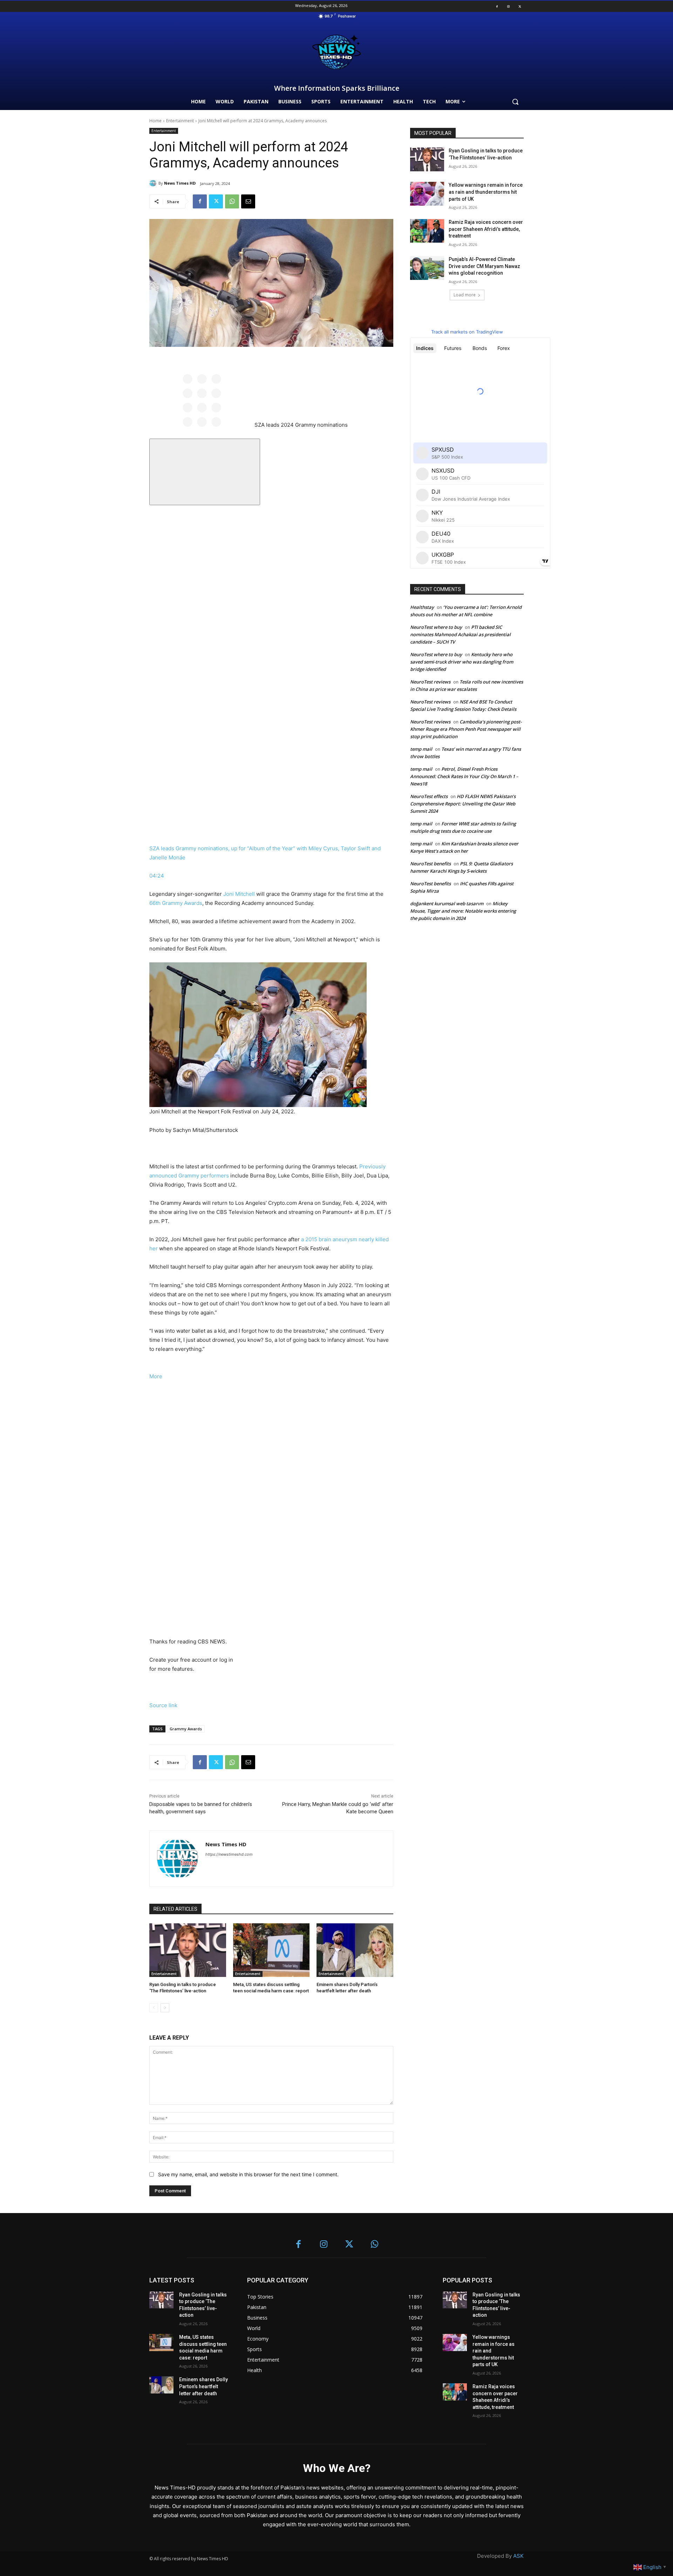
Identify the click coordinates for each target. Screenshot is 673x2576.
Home (155, 121)
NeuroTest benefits (430, 864)
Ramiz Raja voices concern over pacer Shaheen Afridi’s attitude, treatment (486, 229)
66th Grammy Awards (176, 903)
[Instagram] (508, 6)
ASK (518, 2556)
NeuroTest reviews (430, 682)
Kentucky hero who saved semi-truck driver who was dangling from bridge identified (462, 662)
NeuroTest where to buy (436, 627)
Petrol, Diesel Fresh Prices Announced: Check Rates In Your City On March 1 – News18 (464, 776)
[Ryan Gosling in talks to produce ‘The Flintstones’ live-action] (188, 1950)
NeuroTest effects (429, 796)
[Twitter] (520, 6)
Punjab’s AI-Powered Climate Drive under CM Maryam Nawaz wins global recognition (484, 266)
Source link (163, 1705)
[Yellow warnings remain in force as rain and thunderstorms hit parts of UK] (427, 194)
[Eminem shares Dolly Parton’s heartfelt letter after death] (355, 1950)
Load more (465, 295)
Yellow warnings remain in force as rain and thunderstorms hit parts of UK (486, 192)
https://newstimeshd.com (229, 1854)
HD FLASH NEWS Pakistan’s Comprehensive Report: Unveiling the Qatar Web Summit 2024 (463, 804)
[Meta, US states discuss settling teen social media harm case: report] (271, 1950)
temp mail (421, 749)
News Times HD (180, 183)
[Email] (248, 201)
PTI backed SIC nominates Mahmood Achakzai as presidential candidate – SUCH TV (460, 634)
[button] (515, 102)
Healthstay (422, 607)
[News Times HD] (154, 183)
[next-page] (165, 2008)
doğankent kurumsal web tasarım (447, 904)
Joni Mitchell (239, 894)
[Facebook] (497, 6)
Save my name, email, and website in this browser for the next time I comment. (248, 2174)
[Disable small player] (205, 472)
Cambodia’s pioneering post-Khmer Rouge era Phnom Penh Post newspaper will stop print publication (466, 729)
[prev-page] (154, 2008)
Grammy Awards (186, 1729)
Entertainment (180, 121)
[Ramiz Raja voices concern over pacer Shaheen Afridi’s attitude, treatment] (427, 231)
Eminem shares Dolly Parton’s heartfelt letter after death (203, 2386)
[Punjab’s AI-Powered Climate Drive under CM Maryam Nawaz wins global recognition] (427, 268)
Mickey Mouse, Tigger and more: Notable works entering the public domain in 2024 (463, 911)
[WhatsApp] (232, 201)
